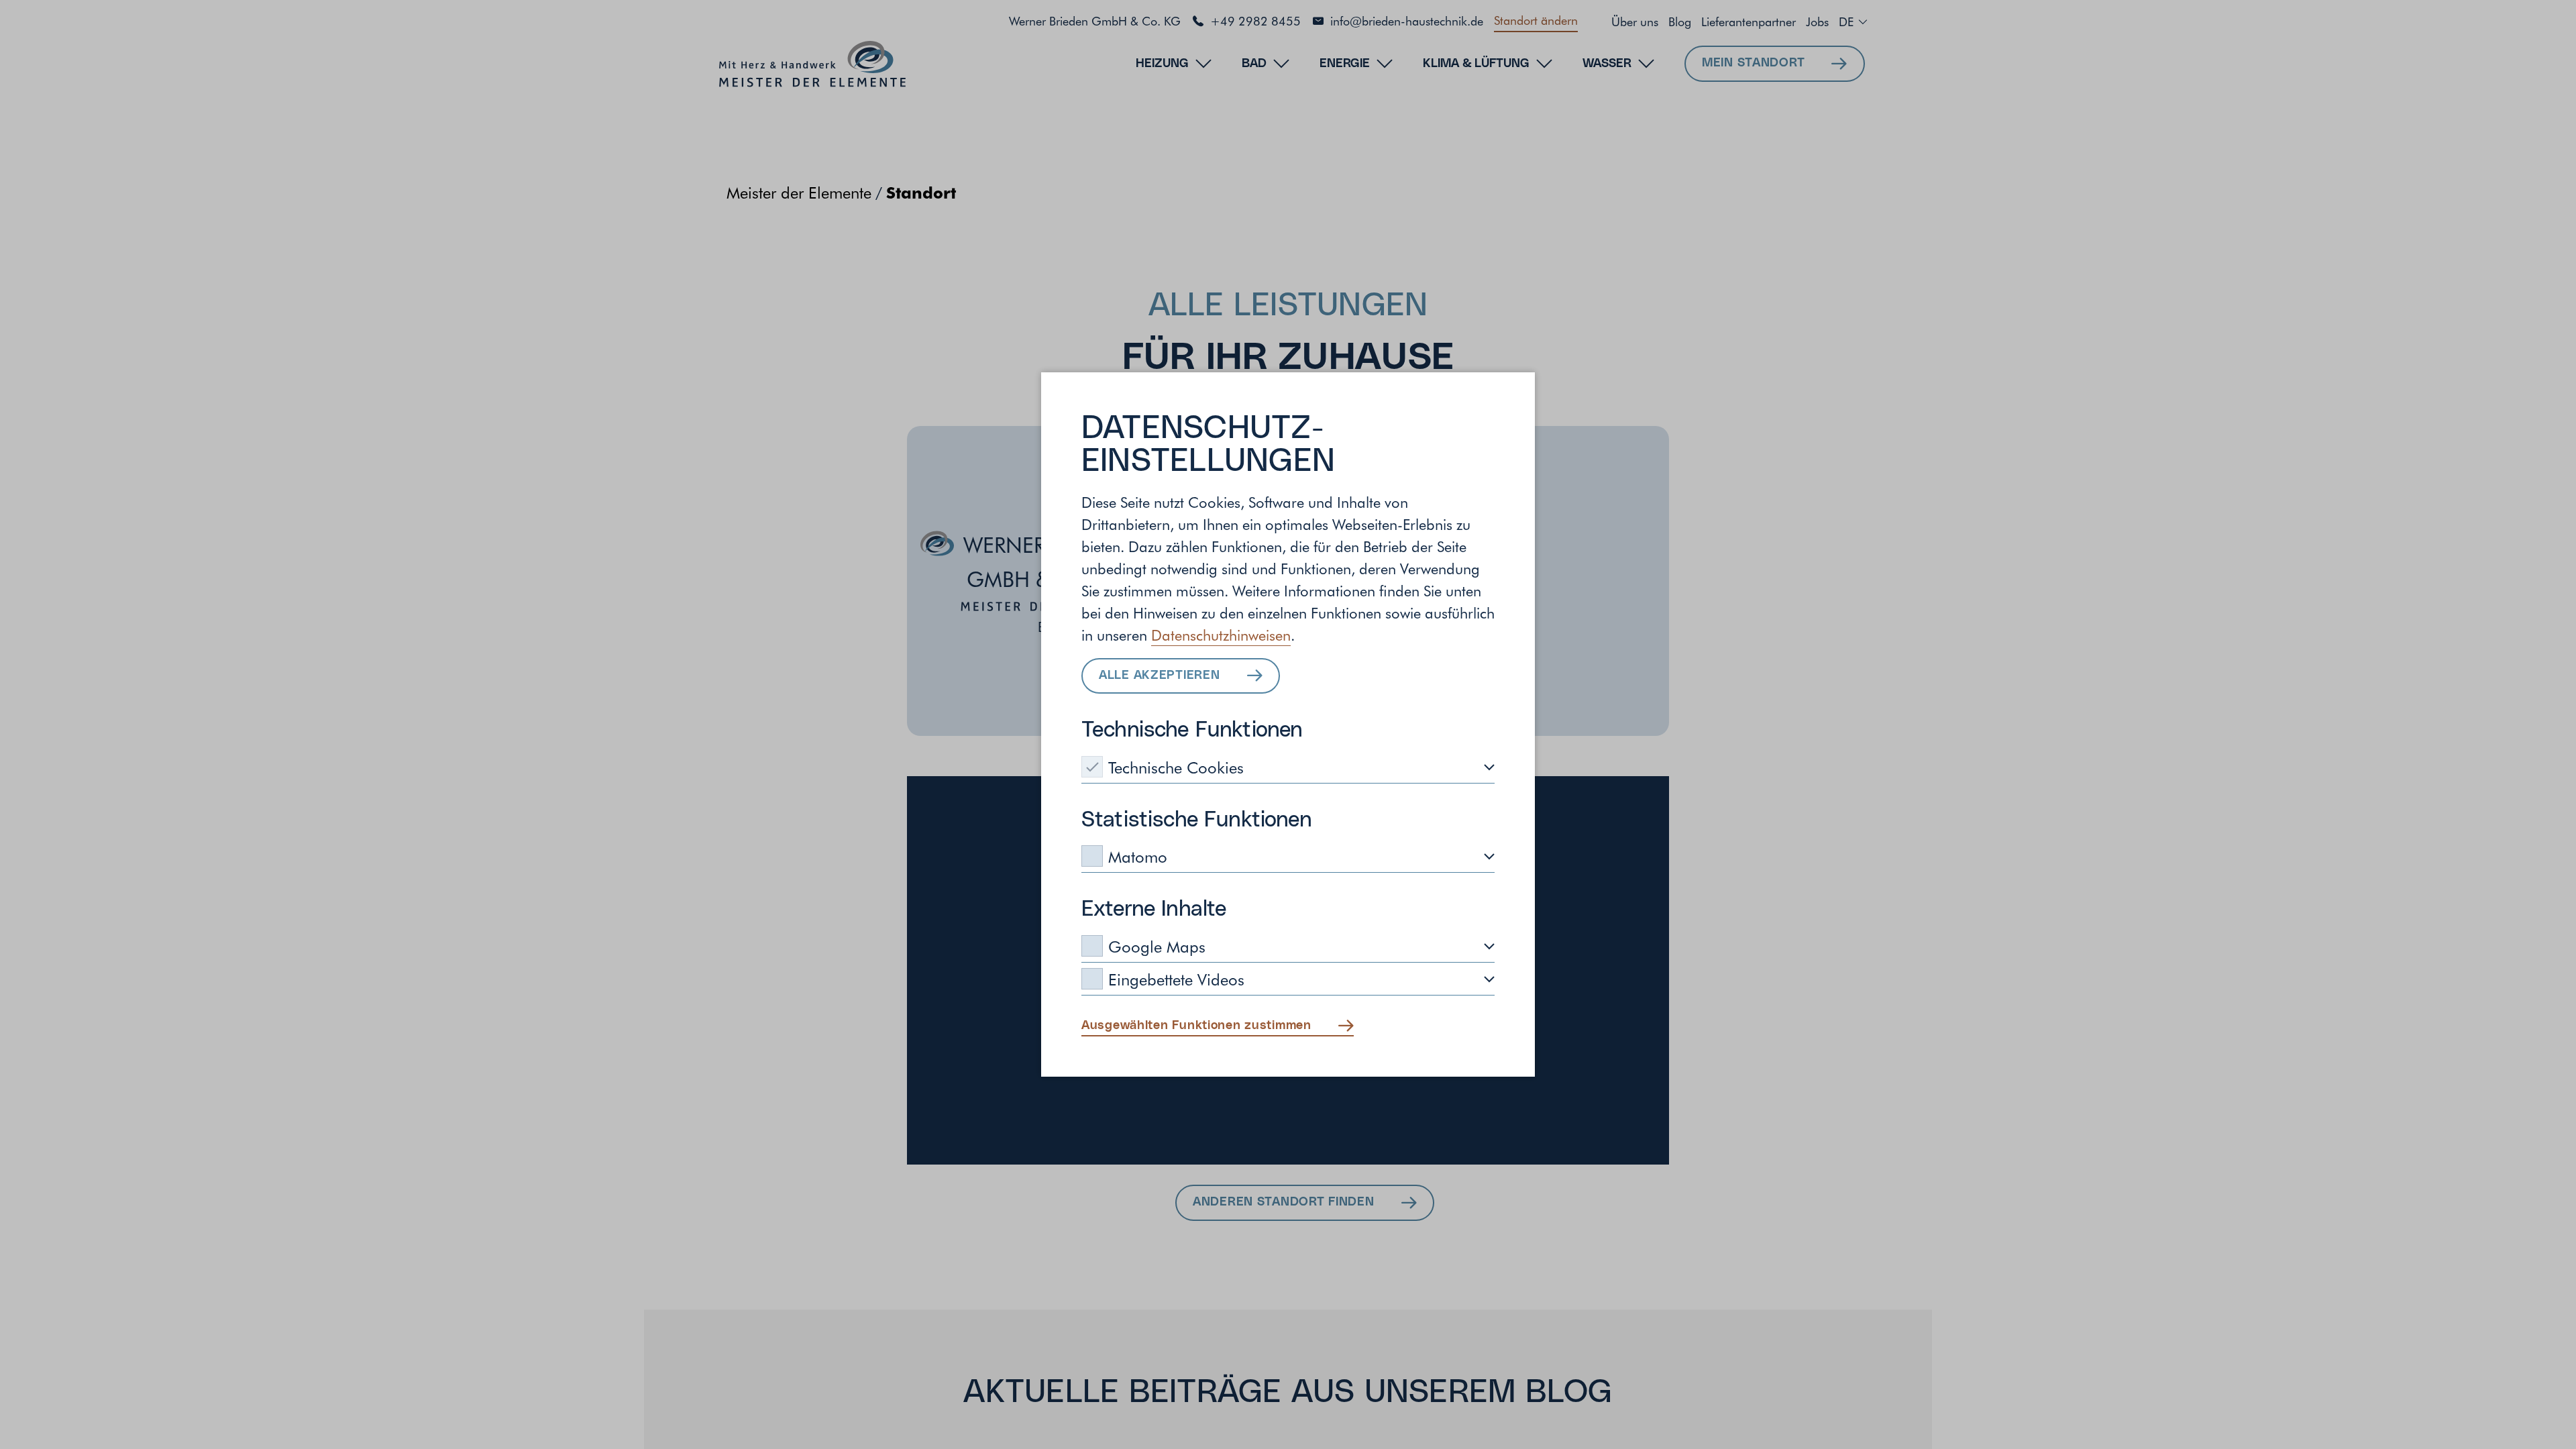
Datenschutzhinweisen (1221, 635)
